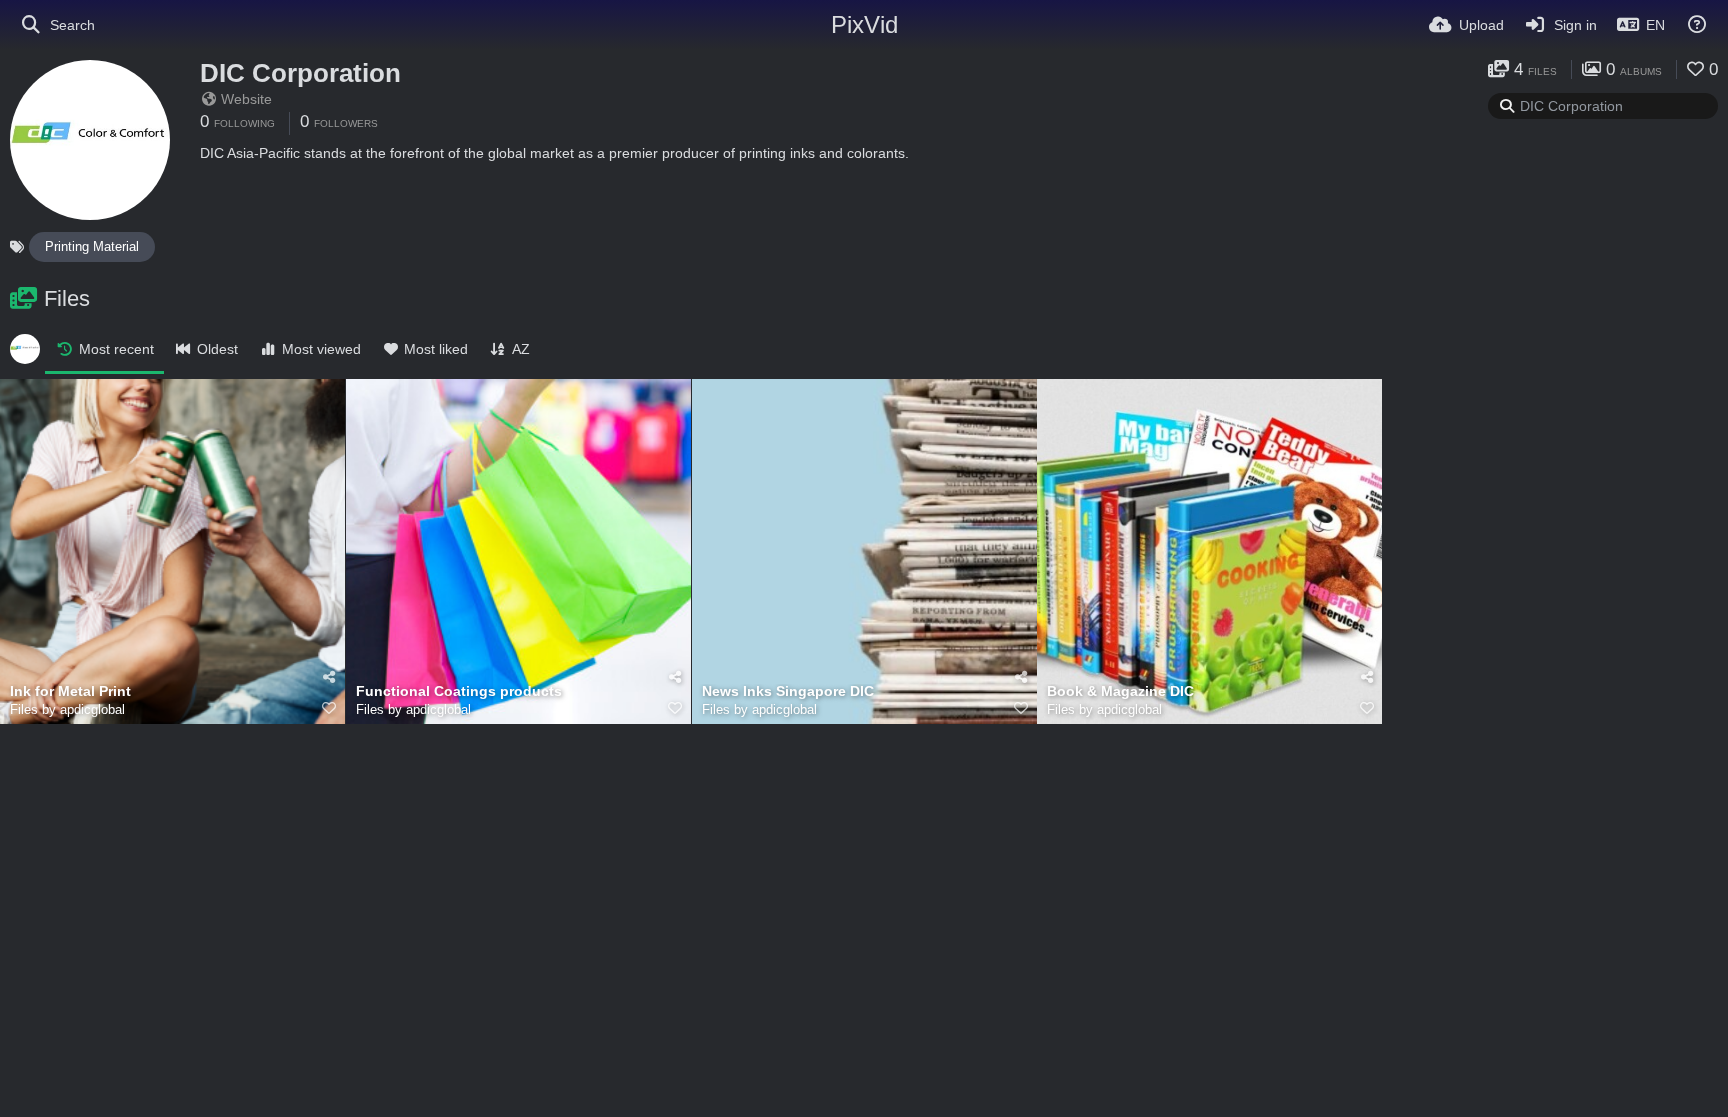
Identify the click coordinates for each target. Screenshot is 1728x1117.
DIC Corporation (300, 73)
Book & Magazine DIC (1120, 691)
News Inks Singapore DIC (788, 691)
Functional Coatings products (459, 691)
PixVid (864, 24)
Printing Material (92, 246)
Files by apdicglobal (67, 709)
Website (246, 99)
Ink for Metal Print (70, 691)
